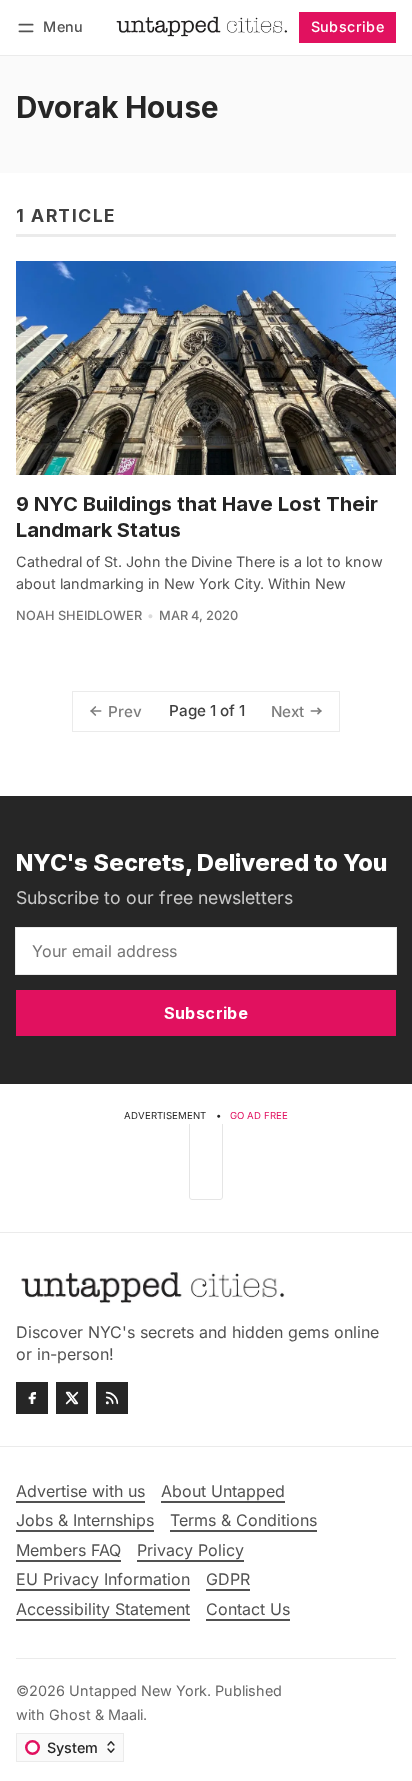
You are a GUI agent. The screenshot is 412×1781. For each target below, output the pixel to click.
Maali (125, 1714)
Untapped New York (138, 1690)
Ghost (70, 1714)
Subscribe (348, 26)
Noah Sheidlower (79, 615)
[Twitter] (72, 1398)
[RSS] (112, 1398)
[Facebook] (32, 1398)
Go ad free (259, 1115)
